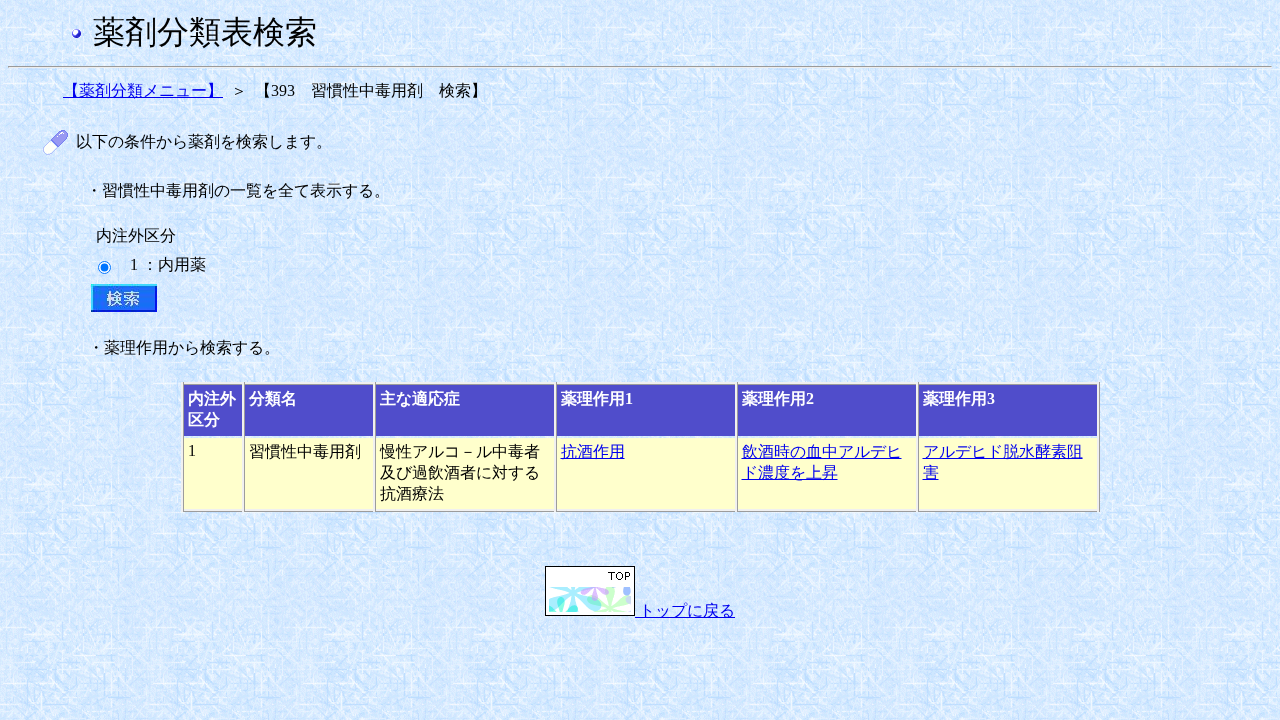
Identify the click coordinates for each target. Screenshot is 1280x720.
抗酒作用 (593, 451)
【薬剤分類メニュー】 (143, 90)
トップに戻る (685, 610)
